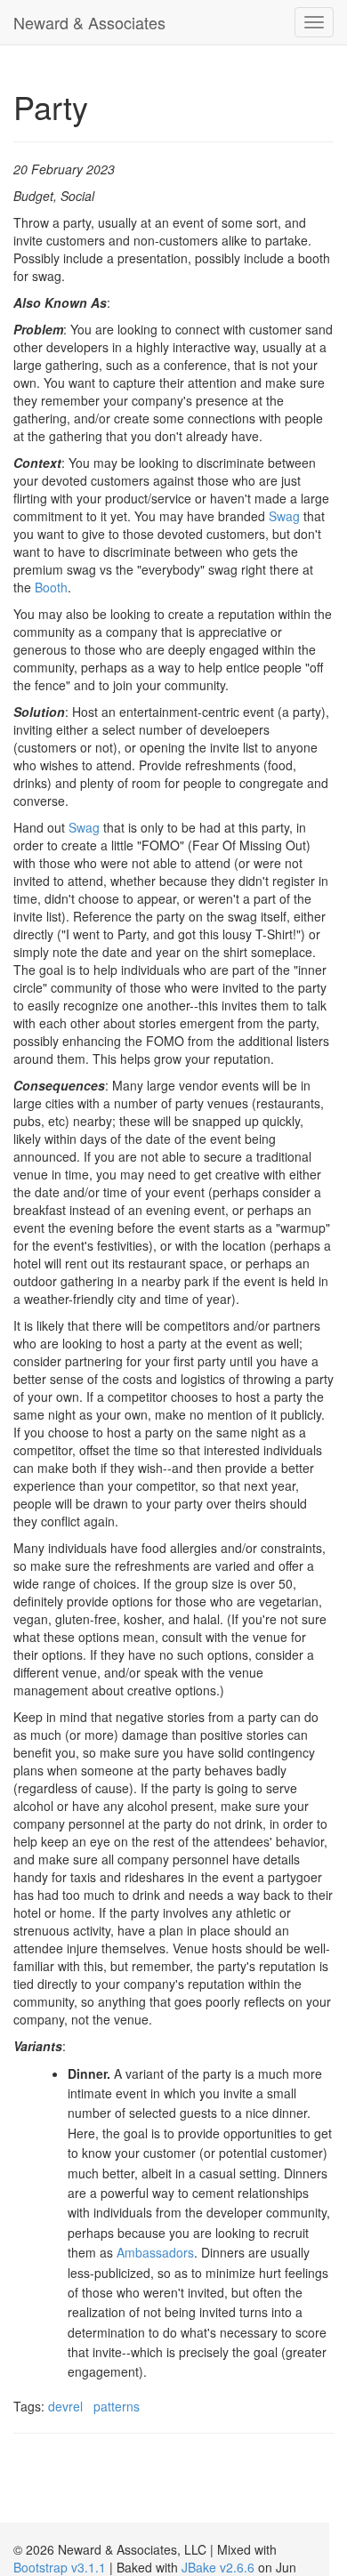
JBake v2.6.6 (218, 2567)
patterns (117, 2406)
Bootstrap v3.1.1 (60, 2567)
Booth (51, 587)
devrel (65, 2406)
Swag (284, 516)
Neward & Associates (89, 22)
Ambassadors (155, 2252)
